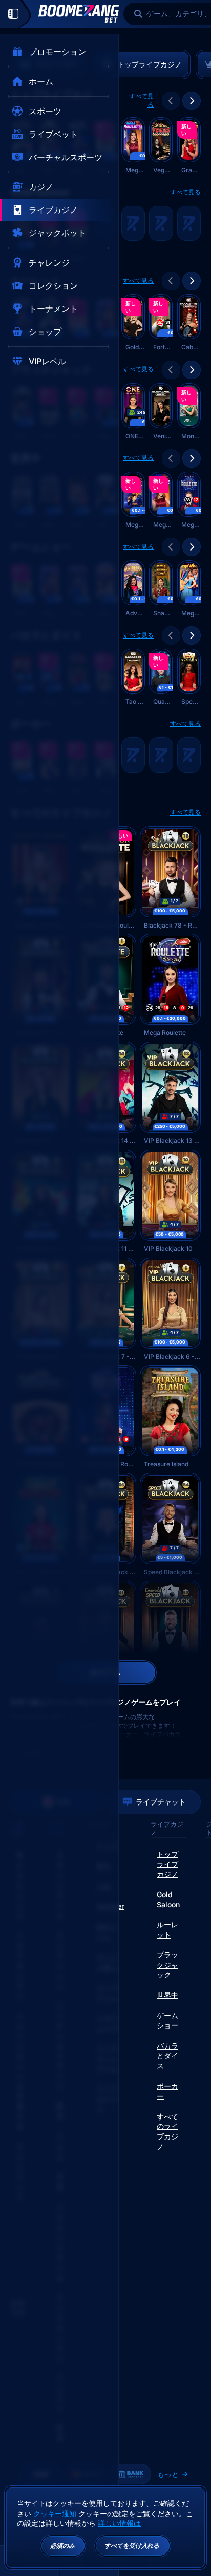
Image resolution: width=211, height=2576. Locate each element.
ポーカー (167, 2091)
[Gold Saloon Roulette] (133, 323)
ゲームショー (167, 2021)
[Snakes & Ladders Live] (161, 589)
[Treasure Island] (170, 1417)
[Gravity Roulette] (189, 146)
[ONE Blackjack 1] (133, 412)
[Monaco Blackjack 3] (189, 412)
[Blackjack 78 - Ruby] (170, 878)
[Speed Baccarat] (189, 678)
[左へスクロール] (171, 101)
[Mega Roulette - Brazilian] (189, 501)
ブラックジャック (167, 1965)
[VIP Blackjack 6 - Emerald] (170, 1309)
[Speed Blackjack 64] (170, 1525)
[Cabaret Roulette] (189, 323)
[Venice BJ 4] (161, 412)
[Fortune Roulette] (161, 323)
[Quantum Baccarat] (161, 678)
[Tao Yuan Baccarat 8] (133, 678)
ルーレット (167, 1930)
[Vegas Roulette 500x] (161, 146)
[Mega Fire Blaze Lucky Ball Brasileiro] (133, 501)
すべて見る (141, 100)
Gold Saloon (168, 1899)
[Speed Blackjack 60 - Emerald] (170, 1633)
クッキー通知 (55, 2513)
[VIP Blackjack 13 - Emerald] (170, 1094)
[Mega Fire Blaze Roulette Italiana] (161, 501)
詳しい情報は (119, 2523)
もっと (168, 2474)
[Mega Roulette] (170, 986)
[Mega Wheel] (189, 589)
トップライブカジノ (167, 1864)
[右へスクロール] (192, 101)
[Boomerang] (79, 14)
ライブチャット (161, 1802)
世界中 (167, 1995)
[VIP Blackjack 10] (170, 1202)
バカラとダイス (167, 2056)
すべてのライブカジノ (167, 2131)
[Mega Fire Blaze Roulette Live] (133, 146)
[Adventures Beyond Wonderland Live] (133, 589)
